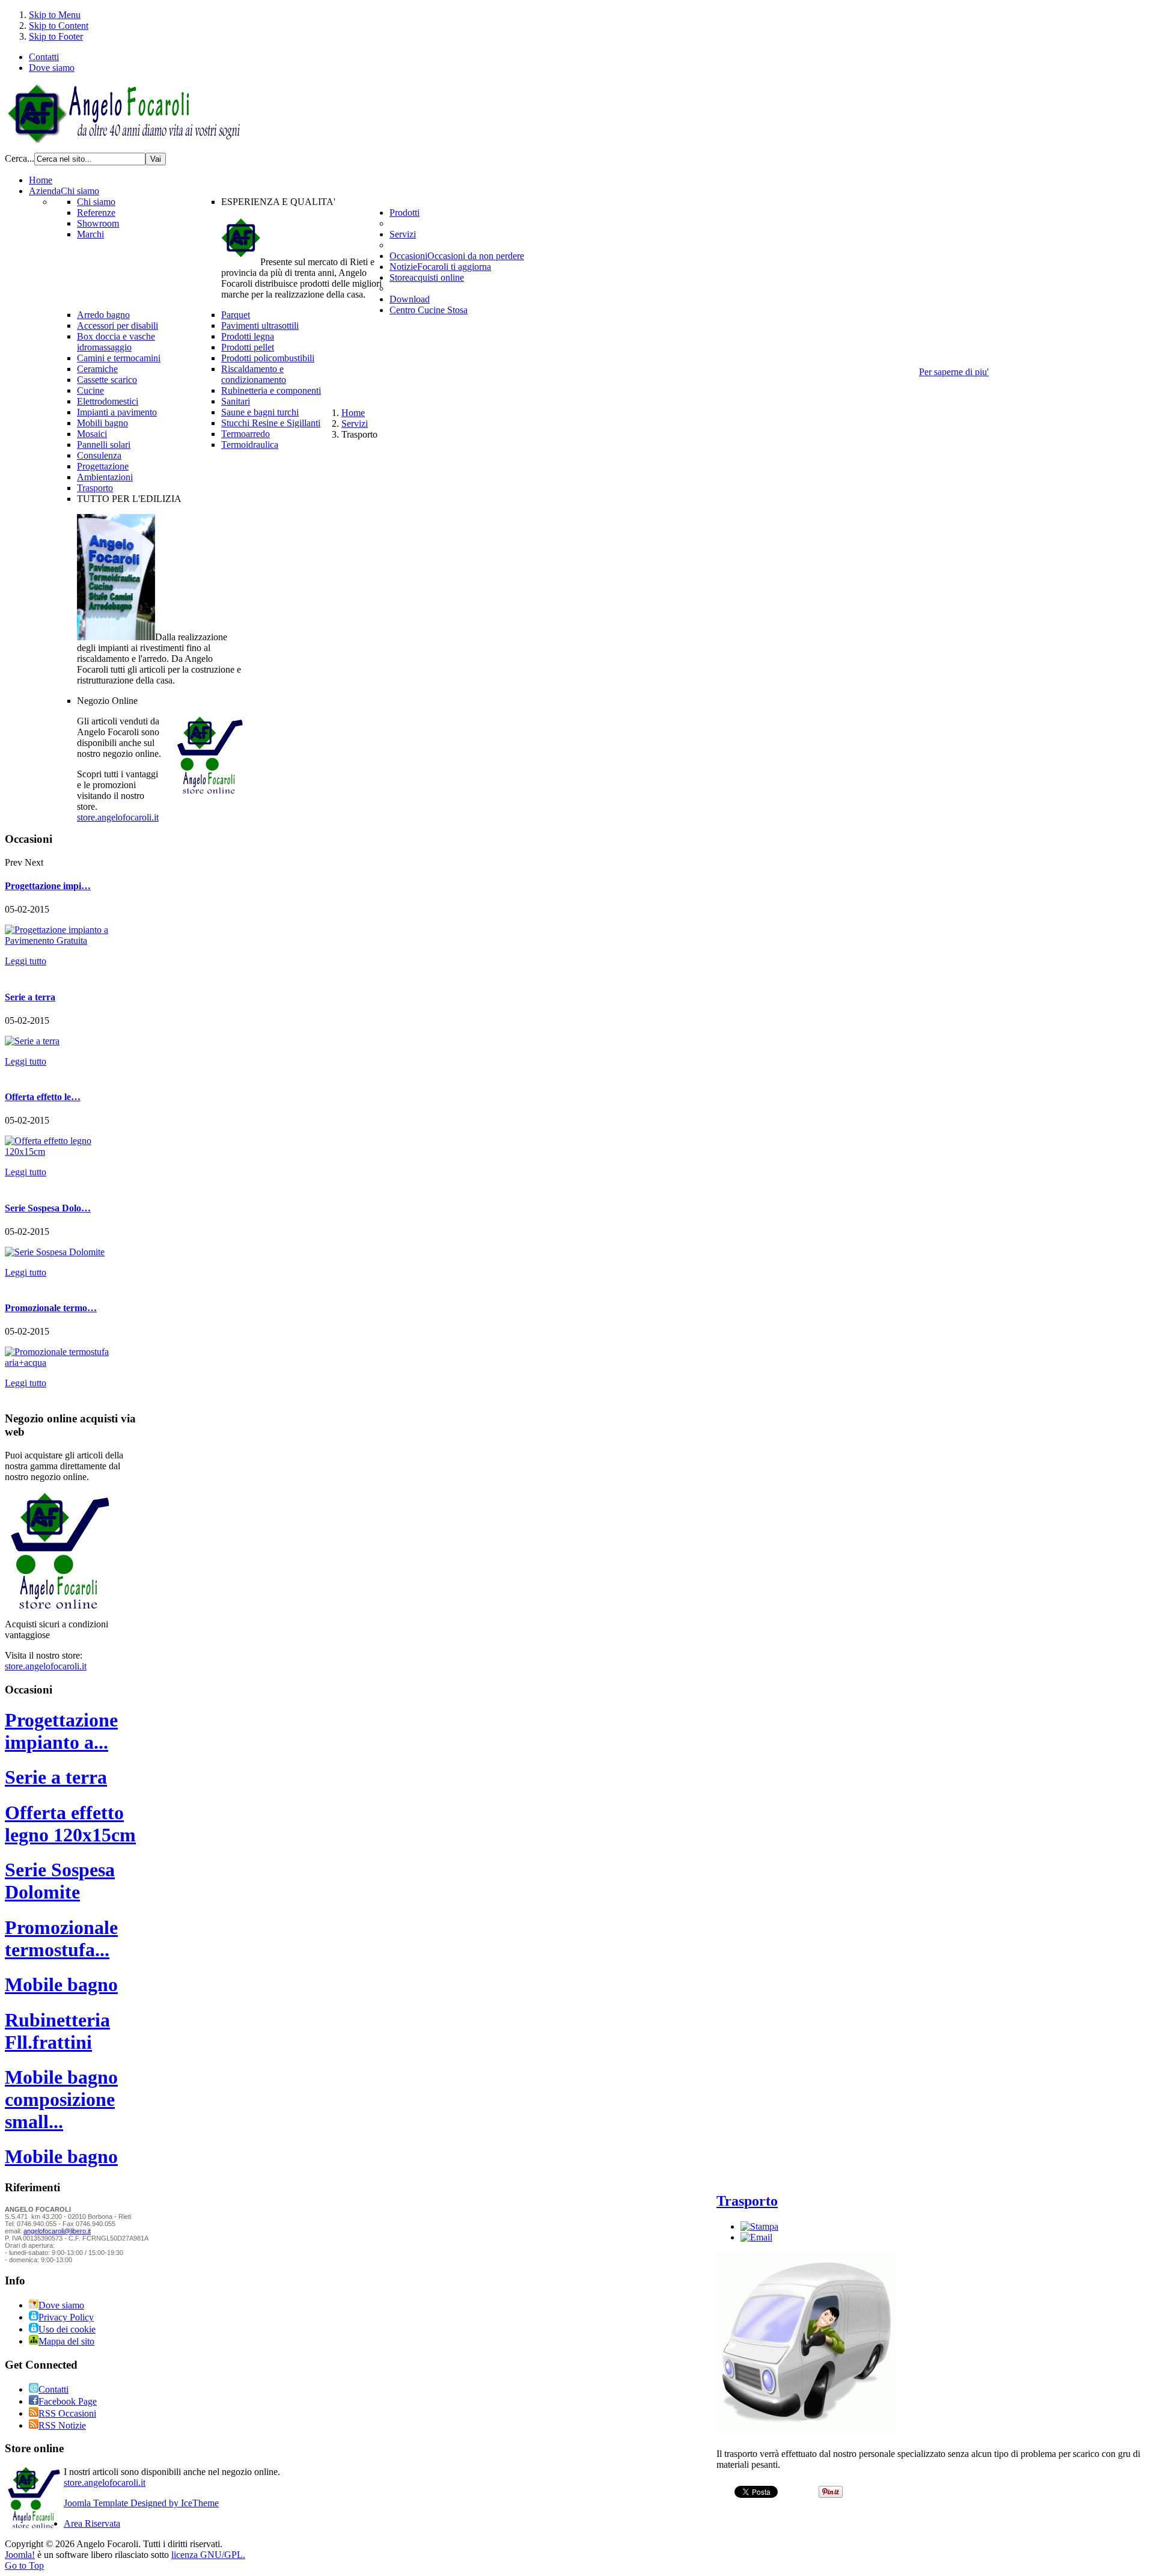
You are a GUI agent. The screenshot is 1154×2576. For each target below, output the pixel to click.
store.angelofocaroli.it (118, 817)
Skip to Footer (56, 36)
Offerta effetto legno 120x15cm (70, 1824)
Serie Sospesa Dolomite (60, 1881)
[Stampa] (759, 2226)
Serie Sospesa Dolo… (48, 1208)
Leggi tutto (26, 961)
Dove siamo (52, 68)
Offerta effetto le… (43, 1097)
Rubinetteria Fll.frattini (57, 2031)
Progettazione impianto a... (61, 1731)
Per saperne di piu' (954, 372)
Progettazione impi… (48, 886)
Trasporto (747, 2201)
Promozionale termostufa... (61, 1938)
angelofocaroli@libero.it (57, 2231)
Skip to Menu (55, 15)
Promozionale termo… (51, 1308)
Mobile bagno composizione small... (61, 2099)
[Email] (756, 2237)
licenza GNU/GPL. (208, 2555)
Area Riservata (92, 2523)
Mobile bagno (61, 1984)
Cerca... (20, 158)
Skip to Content (59, 26)
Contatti (44, 57)
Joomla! (20, 2555)
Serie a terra (30, 997)
